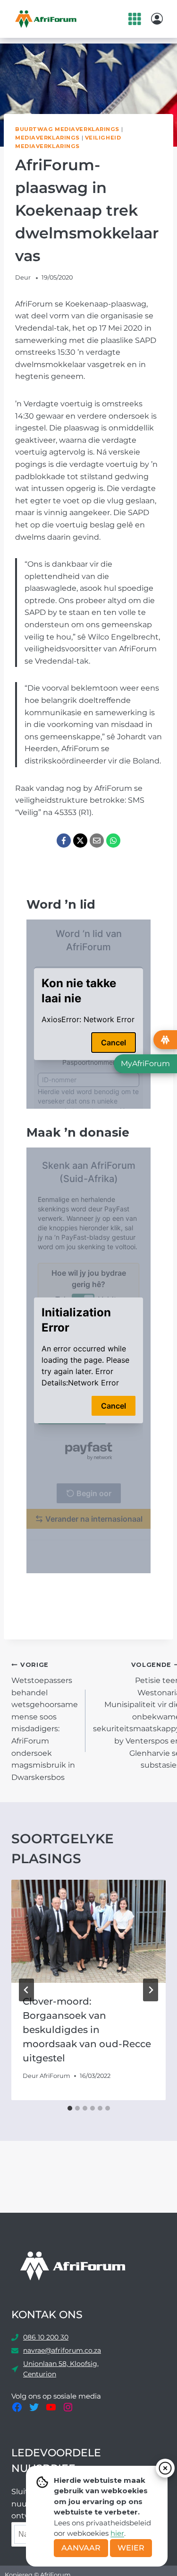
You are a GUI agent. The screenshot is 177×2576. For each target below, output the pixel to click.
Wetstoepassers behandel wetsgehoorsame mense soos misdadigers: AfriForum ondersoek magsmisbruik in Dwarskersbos (45, 1721)
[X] (80, 841)
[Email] (97, 841)
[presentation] (88, 1931)
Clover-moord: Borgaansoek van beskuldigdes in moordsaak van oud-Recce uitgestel (87, 2030)
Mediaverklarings (47, 138)
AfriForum (55, 2076)
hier (117, 2533)
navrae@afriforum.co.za (62, 2350)
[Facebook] (64, 841)
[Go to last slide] (26, 1990)
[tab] (70, 2108)
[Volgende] (151, 1990)
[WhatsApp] (113, 841)
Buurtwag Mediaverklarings (67, 129)
